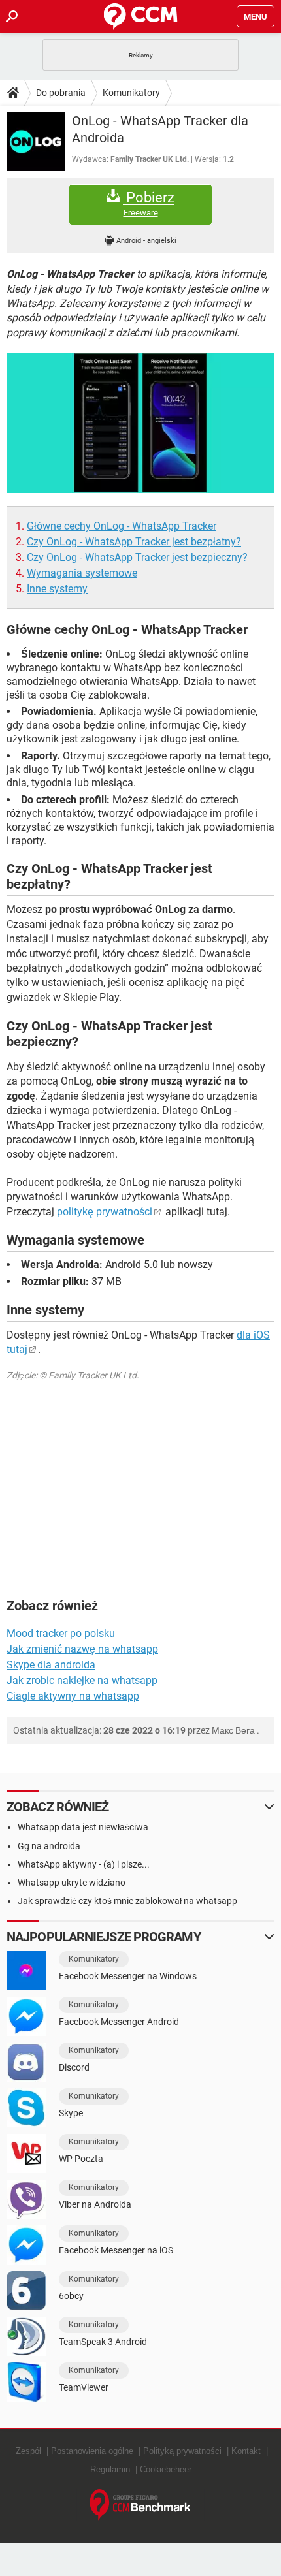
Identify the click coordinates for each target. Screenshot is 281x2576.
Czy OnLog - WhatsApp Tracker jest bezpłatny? (134, 542)
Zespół (28, 2451)
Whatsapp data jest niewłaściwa (83, 1827)
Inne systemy (57, 589)
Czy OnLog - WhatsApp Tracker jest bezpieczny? (137, 557)
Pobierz (149, 204)
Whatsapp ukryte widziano (72, 1883)
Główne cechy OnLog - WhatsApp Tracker (122, 526)
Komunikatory (131, 93)
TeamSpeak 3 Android (103, 2342)
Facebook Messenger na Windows (128, 1976)
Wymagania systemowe (82, 573)
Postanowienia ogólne (92, 2451)
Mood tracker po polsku (61, 1633)
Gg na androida (49, 1846)
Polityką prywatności (182, 2451)
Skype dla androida (51, 1665)
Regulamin (110, 2469)
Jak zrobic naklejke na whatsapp (82, 1680)
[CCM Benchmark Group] (141, 2505)
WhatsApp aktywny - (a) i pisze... (84, 1864)
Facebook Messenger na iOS (116, 2250)
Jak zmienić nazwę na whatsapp (82, 1649)
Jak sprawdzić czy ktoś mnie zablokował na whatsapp (127, 1901)
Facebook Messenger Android (119, 2022)
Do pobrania (61, 93)
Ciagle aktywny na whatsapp (73, 1696)
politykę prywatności (105, 1212)
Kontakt (246, 2451)
